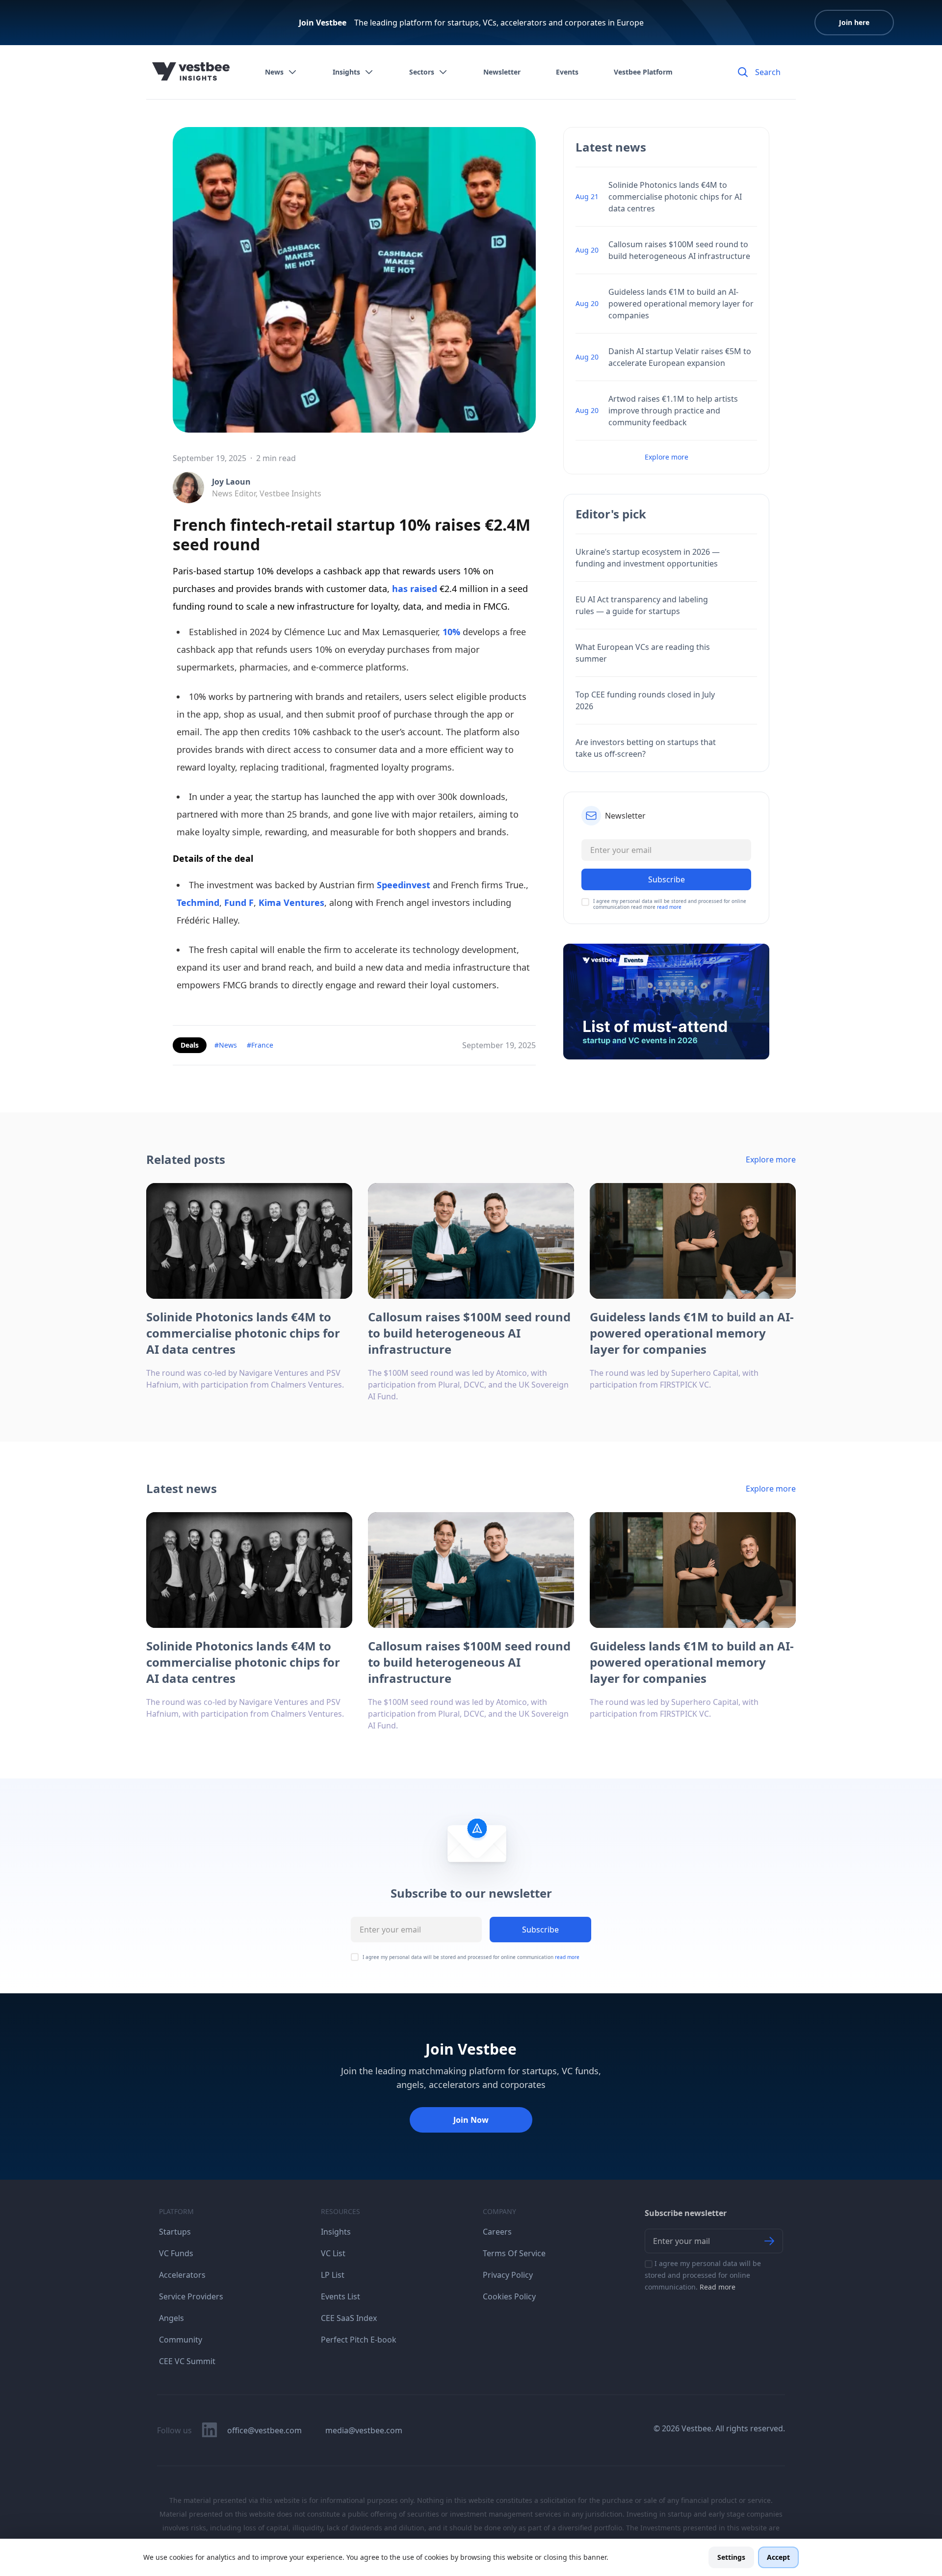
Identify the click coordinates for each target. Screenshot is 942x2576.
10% (451, 632)
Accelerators (182, 2275)
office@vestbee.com (264, 2430)
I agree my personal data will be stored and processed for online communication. (703, 2275)
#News (226, 1045)
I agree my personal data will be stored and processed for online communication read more (670, 904)
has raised (416, 589)
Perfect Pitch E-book (359, 2340)
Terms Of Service (514, 2253)
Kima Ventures (291, 902)
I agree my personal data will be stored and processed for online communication (471, 1957)
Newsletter (502, 72)
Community (181, 2340)
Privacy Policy (508, 2275)
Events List (340, 2296)
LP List (333, 2275)
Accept (778, 2557)
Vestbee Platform (643, 72)
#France (260, 1045)
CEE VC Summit (187, 2361)
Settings (731, 2557)
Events (567, 72)
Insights (346, 72)
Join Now (471, 2120)
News (274, 72)
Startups (175, 2232)
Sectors (422, 72)
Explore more (667, 457)
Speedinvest (404, 885)
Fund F (239, 902)
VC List (333, 2253)
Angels (171, 2318)
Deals (190, 1045)
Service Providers (191, 2296)
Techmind (198, 902)
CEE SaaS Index (349, 2318)
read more (669, 907)
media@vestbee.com (364, 2430)
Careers (497, 2232)
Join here (854, 22)
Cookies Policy (509, 2296)
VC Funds (176, 2253)
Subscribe (540, 1930)
